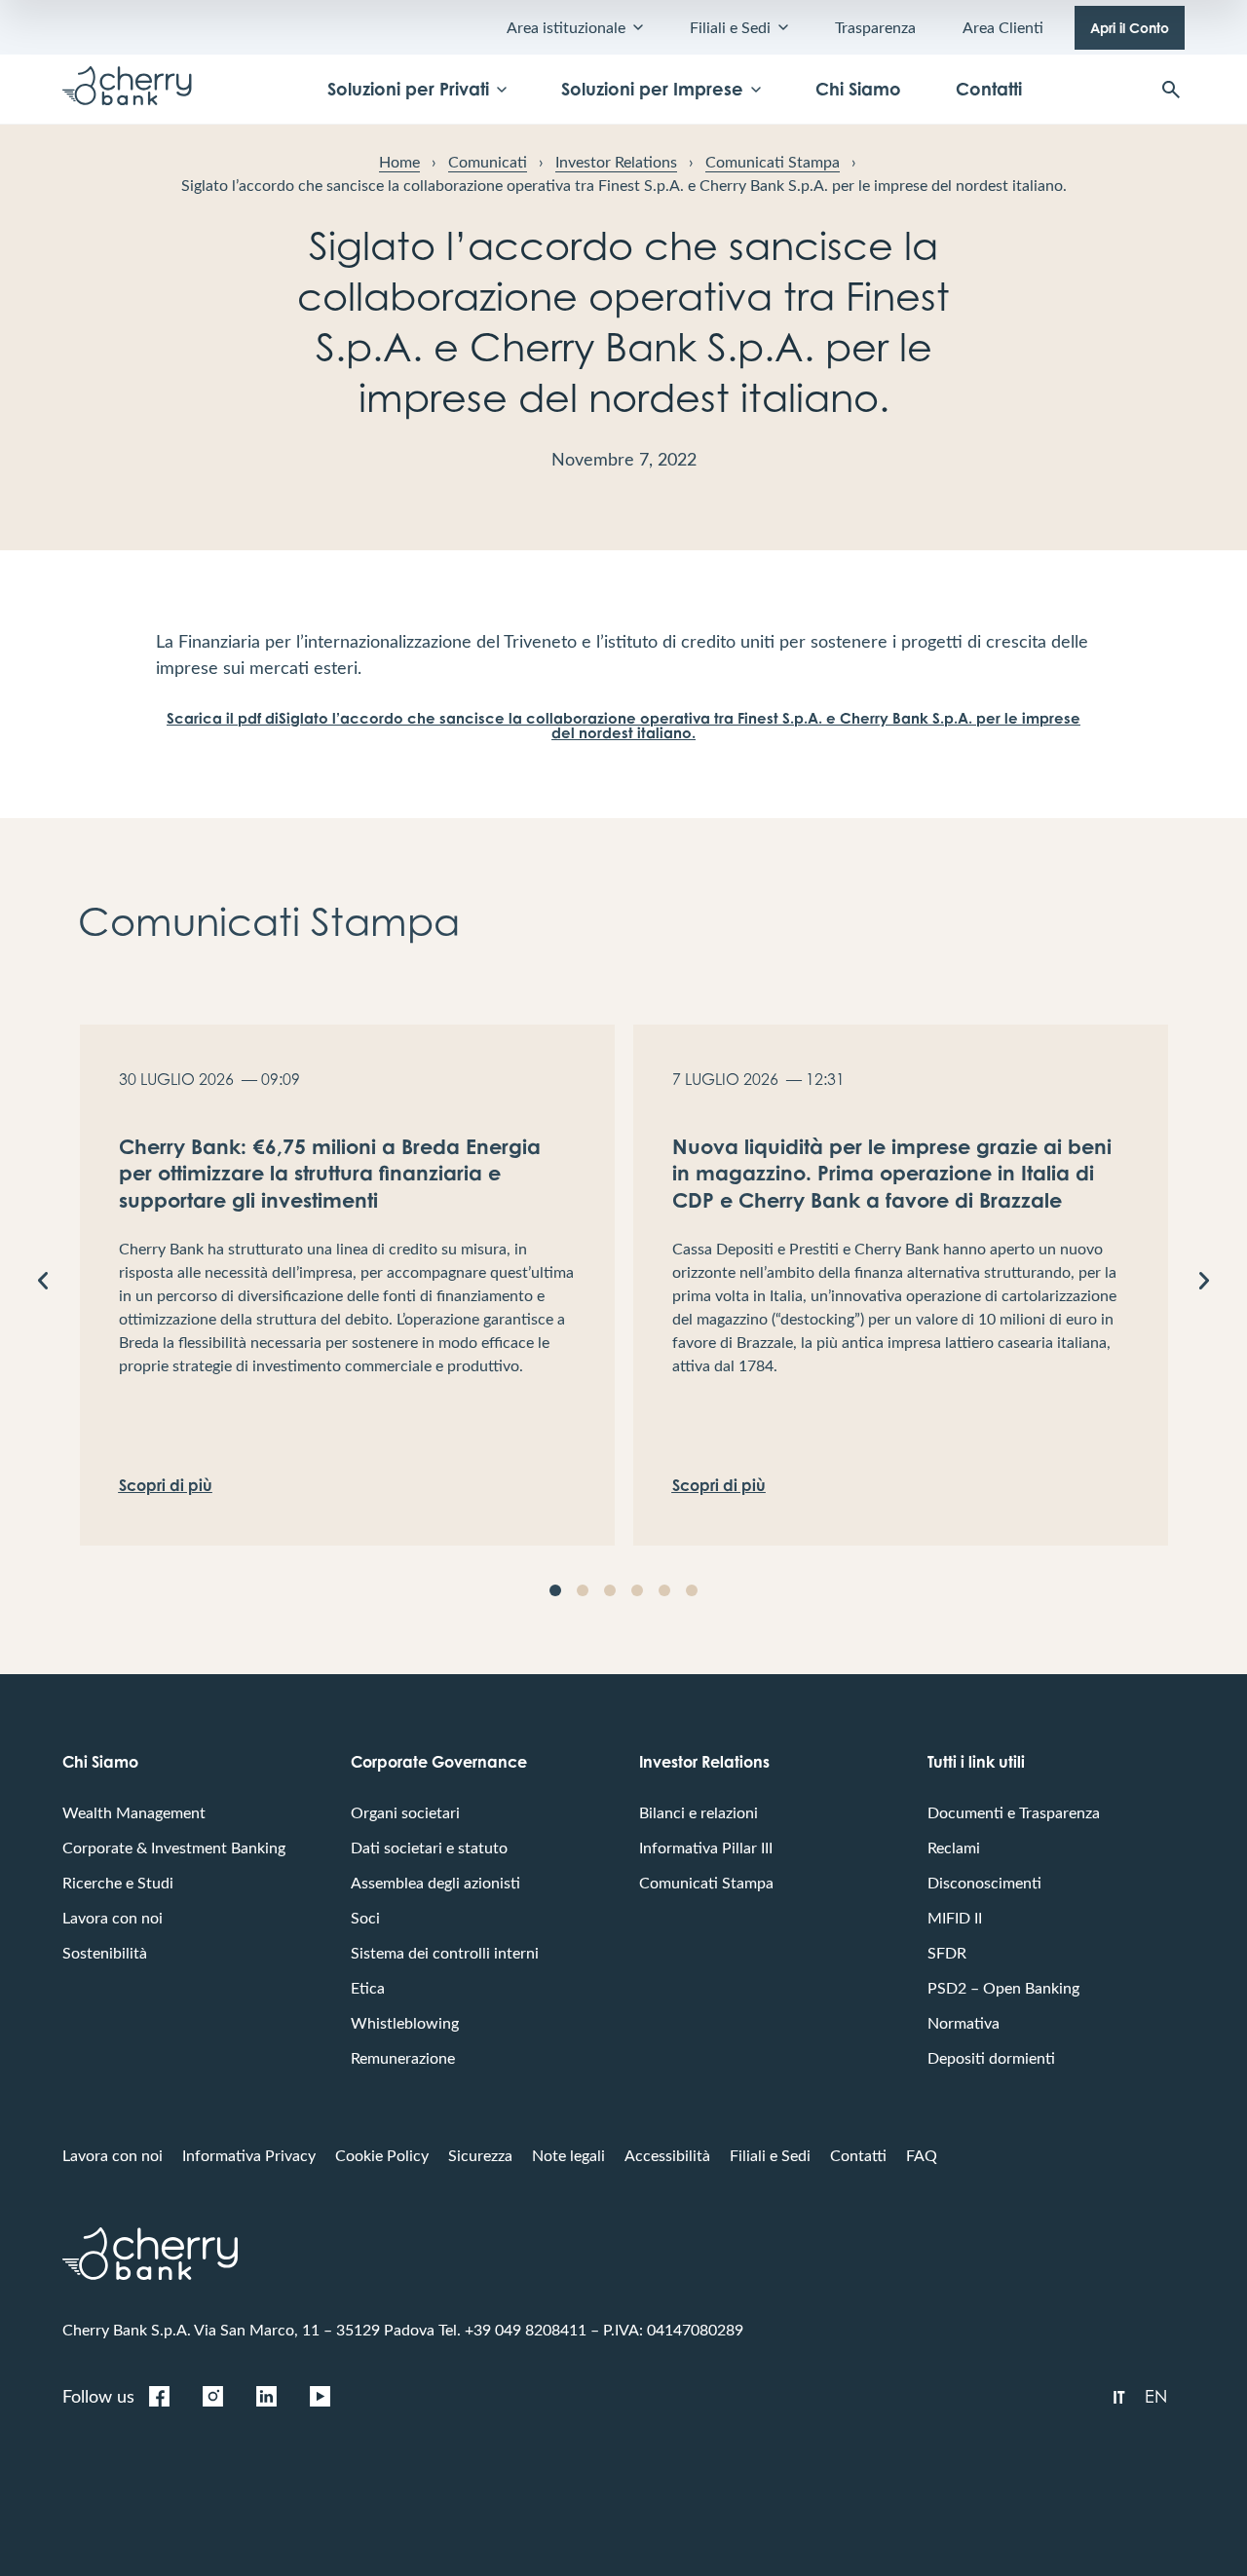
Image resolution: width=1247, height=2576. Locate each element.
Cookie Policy (382, 2155)
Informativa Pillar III (706, 1847)
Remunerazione (403, 2057)
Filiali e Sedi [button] (730, 27)
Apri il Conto (1130, 28)
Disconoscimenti (984, 1882)
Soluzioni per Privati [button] (408, 89)
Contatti (989, 89)
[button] (43, 1281)
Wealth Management (134, 1812)
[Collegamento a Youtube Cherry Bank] (320, 2396)
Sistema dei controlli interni (445, 1952)
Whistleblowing (405, 2022)
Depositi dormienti (991, 2057)
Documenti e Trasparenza (1014, 1812)
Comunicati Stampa (773, 161)
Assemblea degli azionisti (435, 1882)
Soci (365, 1917)
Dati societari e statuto (429, 1847)
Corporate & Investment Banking (174, 1847)
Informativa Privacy (249, 2155)
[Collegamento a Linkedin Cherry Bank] (266, 2396)
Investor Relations (616, 161)
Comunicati (488, 161)
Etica (368, 1987)
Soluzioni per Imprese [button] (652, 89)
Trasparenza (875, 27)
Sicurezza (480, 2155)
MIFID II (955, 1917)
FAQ (922, 2155)
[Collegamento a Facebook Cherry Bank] (159, 2396)
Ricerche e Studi (118, 1882)
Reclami (954, 1847)
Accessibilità (667, 2155)
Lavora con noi (113, 1917)
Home (399, 161)
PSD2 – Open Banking (1003, 1987)
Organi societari (405, 1812)
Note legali (568, 2155)
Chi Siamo (858, 89)
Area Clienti (1003, 27)
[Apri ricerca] (1171, 90)
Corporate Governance (439, 1762)
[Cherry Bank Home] (127, 89)
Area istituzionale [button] (566, 27)
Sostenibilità (105, 1952)
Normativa (964, 2022)
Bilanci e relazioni (699, 1812)
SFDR (947, 1952)
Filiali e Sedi (770, 2155)
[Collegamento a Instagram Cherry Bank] (212, 2396)
